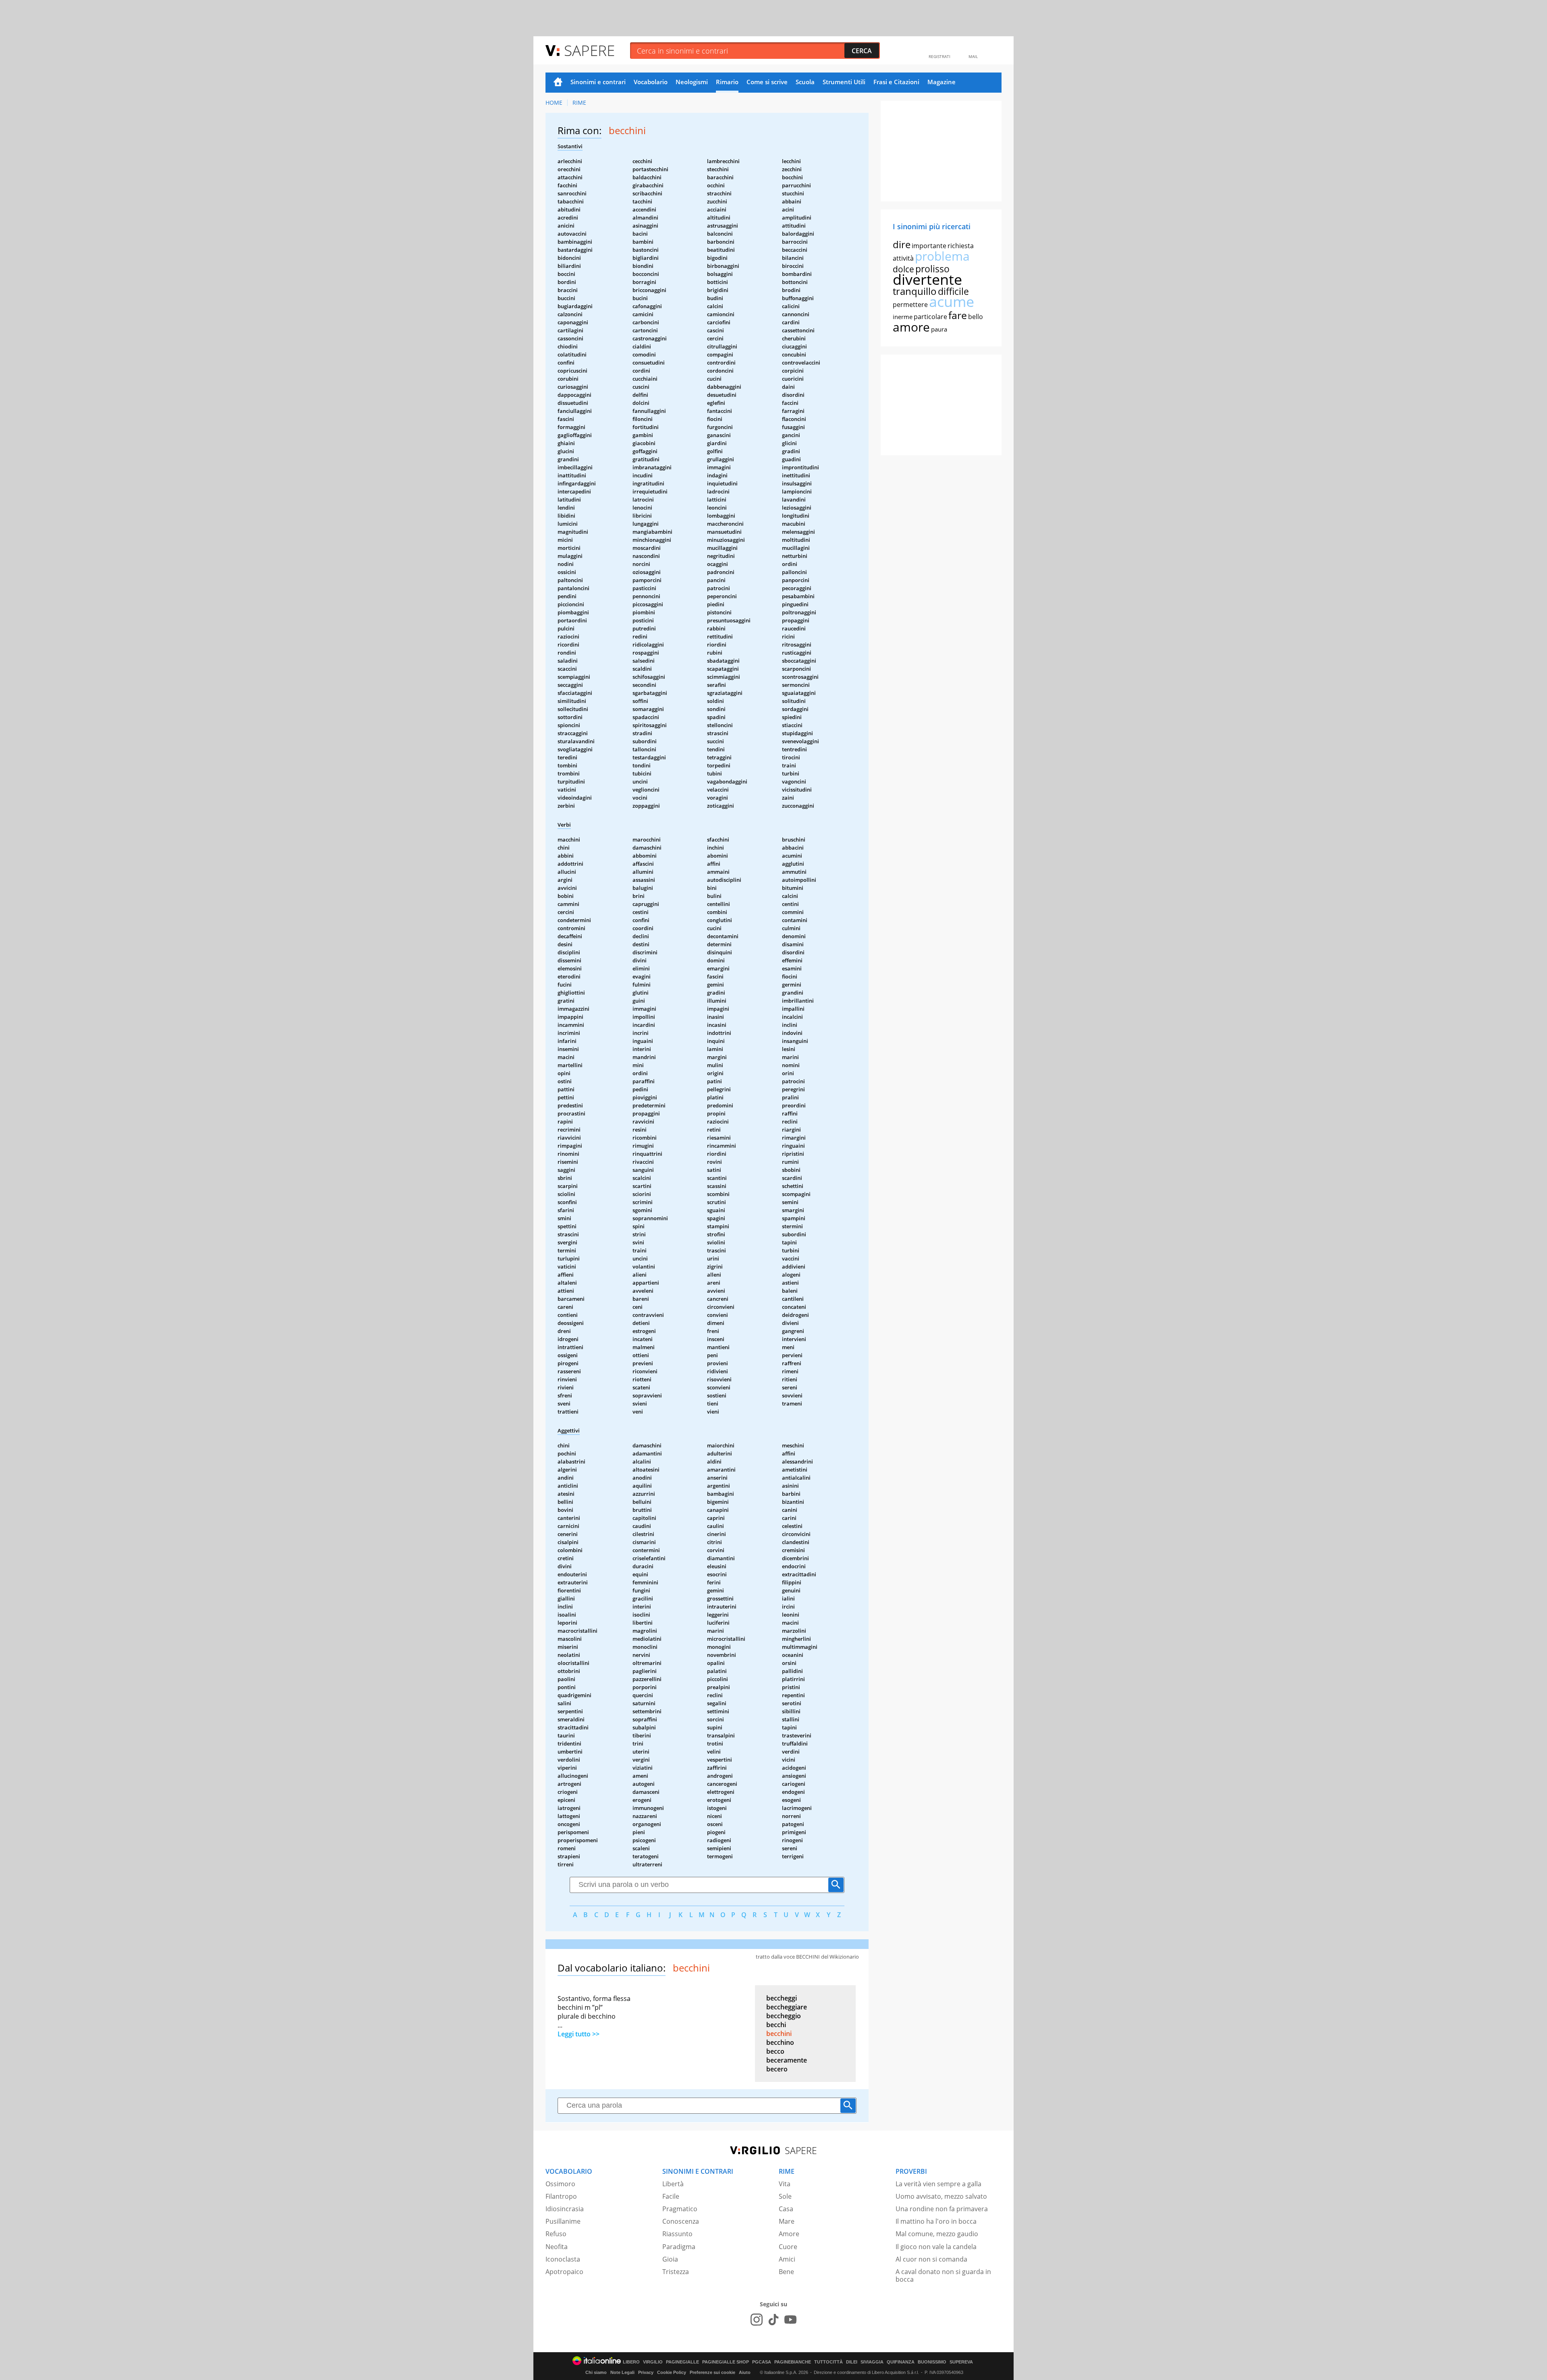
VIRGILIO (653, 2362)
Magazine (941, 82)
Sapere (589, 50)
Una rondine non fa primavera (942, 2209)
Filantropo (561, 2196)
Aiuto (745, 2372)
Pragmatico (680, 2209)
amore (911, 327)
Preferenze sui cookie (712, 2372)
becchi (776, 2025)
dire (902, 244)
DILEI (852, 2362)
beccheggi (782, 1998)
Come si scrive (767, 82)
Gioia (670, 2259)
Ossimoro (560, 2184)
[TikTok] (773, 2320)
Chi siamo (596, 2372)
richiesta (961, 246)
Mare (787, 2221)
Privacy (646, 2372)
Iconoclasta (563, 2259)
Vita (785, 2184)
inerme (903, 317)
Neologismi (692, 82)
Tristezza (676, 2272)
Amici (787, 2259)
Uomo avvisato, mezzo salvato (941, 2196)
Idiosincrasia (565, 2209)
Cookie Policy (672, 2372)
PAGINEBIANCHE (793, 2362)
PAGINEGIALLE (682, 2362)
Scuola (805, 82)
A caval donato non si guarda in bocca (943, 2275)
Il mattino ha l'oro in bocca (936, 2221)
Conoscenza (681, 2221)
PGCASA (762, 2362)
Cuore (788, 2247)
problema (942, 256)
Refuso (556, 2234)
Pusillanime (563, 2221)
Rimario (727, 82)
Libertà (673, 2184)
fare (958, 315)
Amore (789, 2234)
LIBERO (631, 2362)
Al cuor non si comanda (931, 2259)
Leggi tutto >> (579, 2034)
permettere (910, 305)
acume (952, 302)
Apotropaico (564, 2272)
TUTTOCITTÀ (828, 2362)
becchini (779, 2034)
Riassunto (677, 2234)
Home (558, 83)
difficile (953, 291)
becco (775, 2051)
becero (777, 2069)
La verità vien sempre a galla (938, 2184)
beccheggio (784, 2016)
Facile (671, 2196)
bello (976, 317)
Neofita (557, 2247)
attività (903, 258)
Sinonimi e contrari (598, 82)
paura (939, 329)
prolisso (932, 269)
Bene (786, 2272)
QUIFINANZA (901, 2362)
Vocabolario (651, 82)
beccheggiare (787, 2007)
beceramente (787, 2060)
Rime (579, 103)
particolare (930, 317)
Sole (785, 2196)
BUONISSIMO (932, 2362)
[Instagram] (757, 2320)
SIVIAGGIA (872, 2362)
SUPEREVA (961, 2362)
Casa (786, 2209)
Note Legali (622, 2372)
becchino (780, 2042)
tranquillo (915, 291)
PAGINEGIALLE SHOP (726, 2362)
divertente (927, 279)
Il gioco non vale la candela (936, 2247)
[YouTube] (790, 2320)
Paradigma (679, 2247)
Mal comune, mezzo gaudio (937, 2234)
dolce (903, 269)
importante (929, 246)
